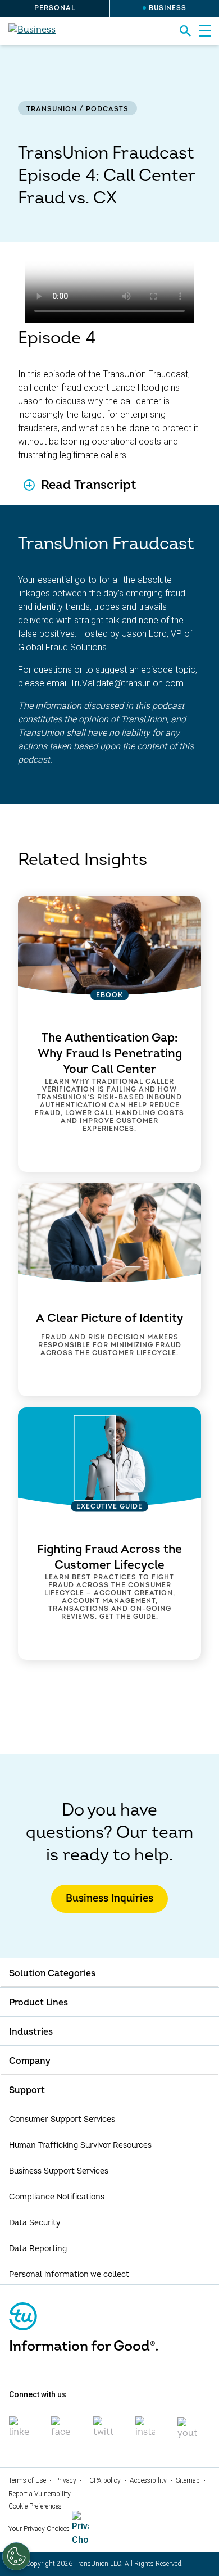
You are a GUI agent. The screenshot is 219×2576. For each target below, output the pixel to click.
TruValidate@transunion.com (127, 683)
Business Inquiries (109, 1898)
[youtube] (187, 2433)
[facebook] (61, 2432)
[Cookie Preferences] (16, 2556)
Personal (55, 8)
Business (168, 8)
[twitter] (103, 2432)
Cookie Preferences (35, 2506)
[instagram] (145, 2432)
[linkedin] (19, 2432)
